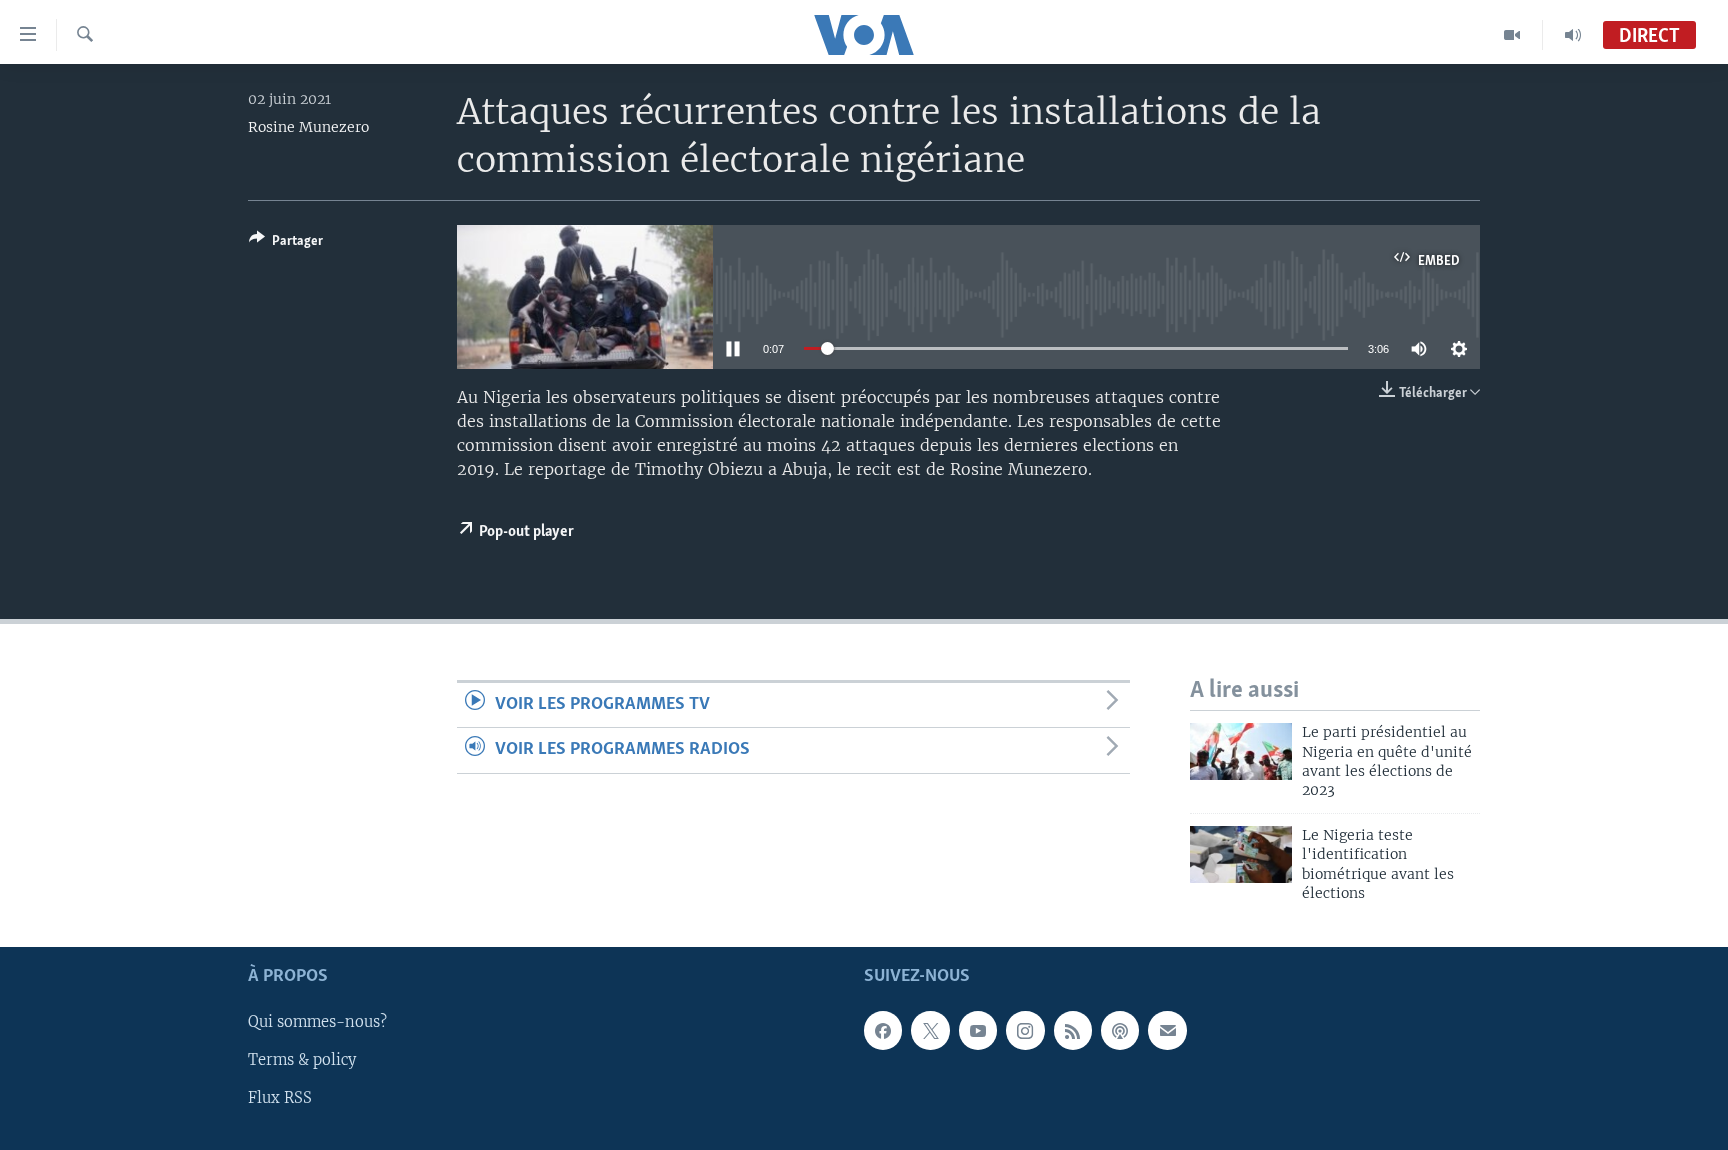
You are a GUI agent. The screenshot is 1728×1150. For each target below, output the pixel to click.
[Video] (1512, 35)
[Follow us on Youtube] (978, 1031)
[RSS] (1073, 1031)
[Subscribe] (1167, 1031)
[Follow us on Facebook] (883, 1031)
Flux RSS (280, 1099)
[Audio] (1573, 35)
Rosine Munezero (308, 127)
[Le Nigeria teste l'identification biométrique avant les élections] (1241, 854)
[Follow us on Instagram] (1025, 1031)
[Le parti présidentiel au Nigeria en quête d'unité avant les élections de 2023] (1241, 751)
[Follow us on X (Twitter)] (930, 1031)
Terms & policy (302, 1061)
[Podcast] (1120, 1031)
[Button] (286, 244)
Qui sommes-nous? (317, 1023)
